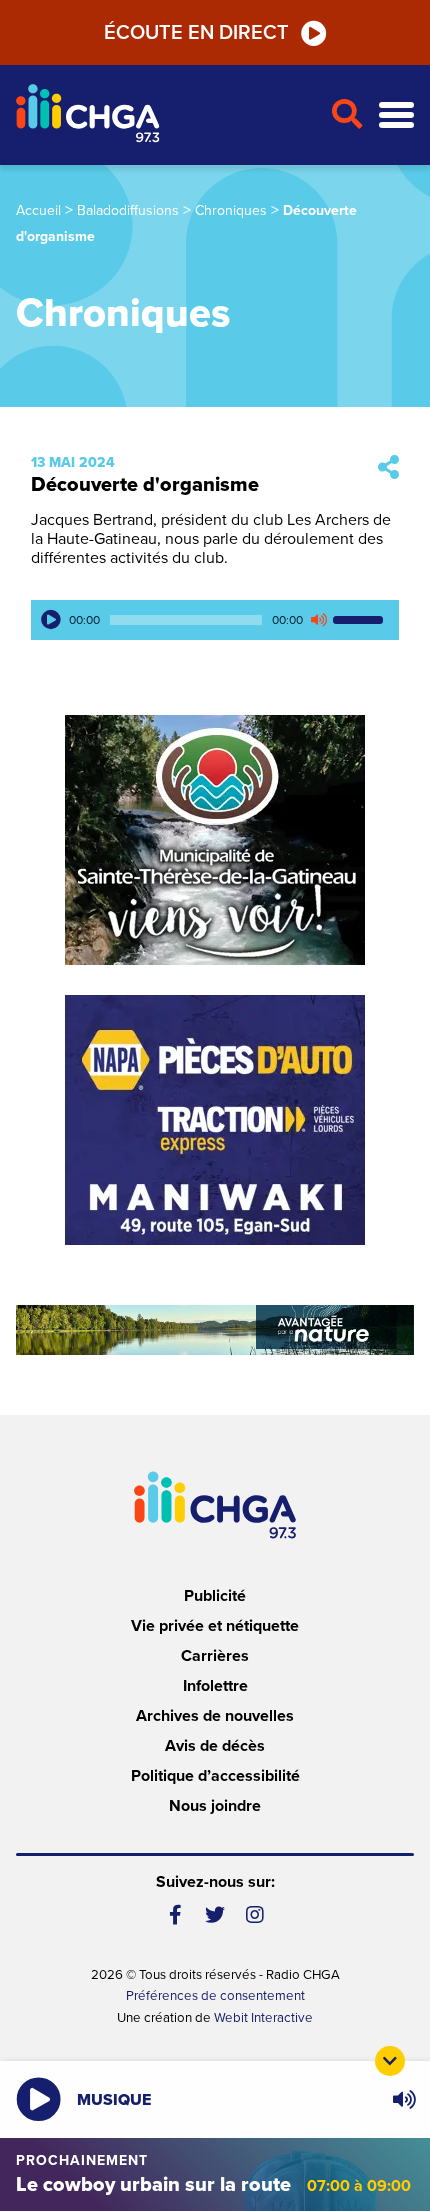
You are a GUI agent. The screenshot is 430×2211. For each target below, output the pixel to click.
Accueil (38, 210)
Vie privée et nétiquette (215, 1626)
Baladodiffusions (128, 210)
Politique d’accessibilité (215, 1776)
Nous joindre (215, 1806)
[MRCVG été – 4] (215, 1329)
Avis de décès (215, 1746)
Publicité (215, 1596)
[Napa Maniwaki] (215, 1120)
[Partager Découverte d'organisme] (388, 468)
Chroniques (231, 210)
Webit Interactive (263, 2018)
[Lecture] (51, 620)
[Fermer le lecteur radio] (390, 2061)
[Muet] (318, 620)
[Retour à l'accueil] (165, 115)
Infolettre (215, 1686)
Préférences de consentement (215, 1996)
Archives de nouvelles (215, 1716)
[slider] (361, 620)
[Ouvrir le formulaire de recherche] (346, 115)
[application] (215, 620)
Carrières (215, 1656)
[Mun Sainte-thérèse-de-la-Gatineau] (215, 840)
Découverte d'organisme (145, 485)
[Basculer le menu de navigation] (396, 115)
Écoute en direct (196, 33)
